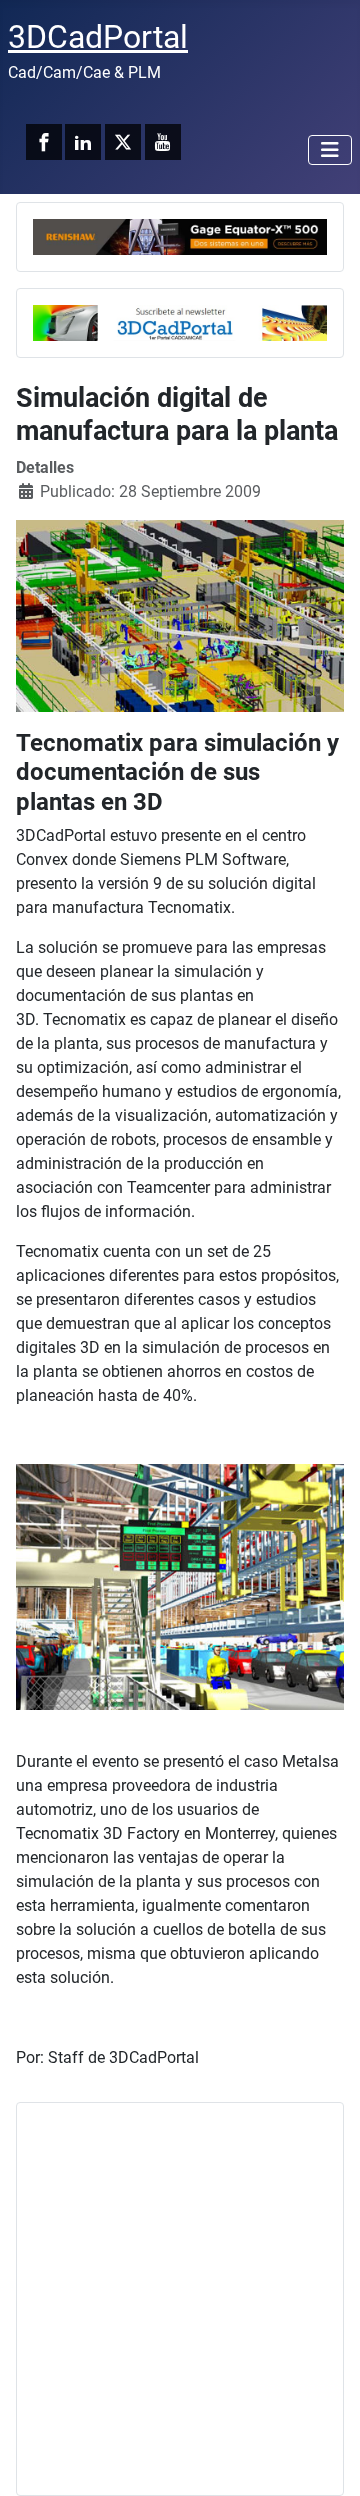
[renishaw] (180, 235)
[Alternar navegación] (330, 150)
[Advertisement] (180, 2299)
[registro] (180, 321)
